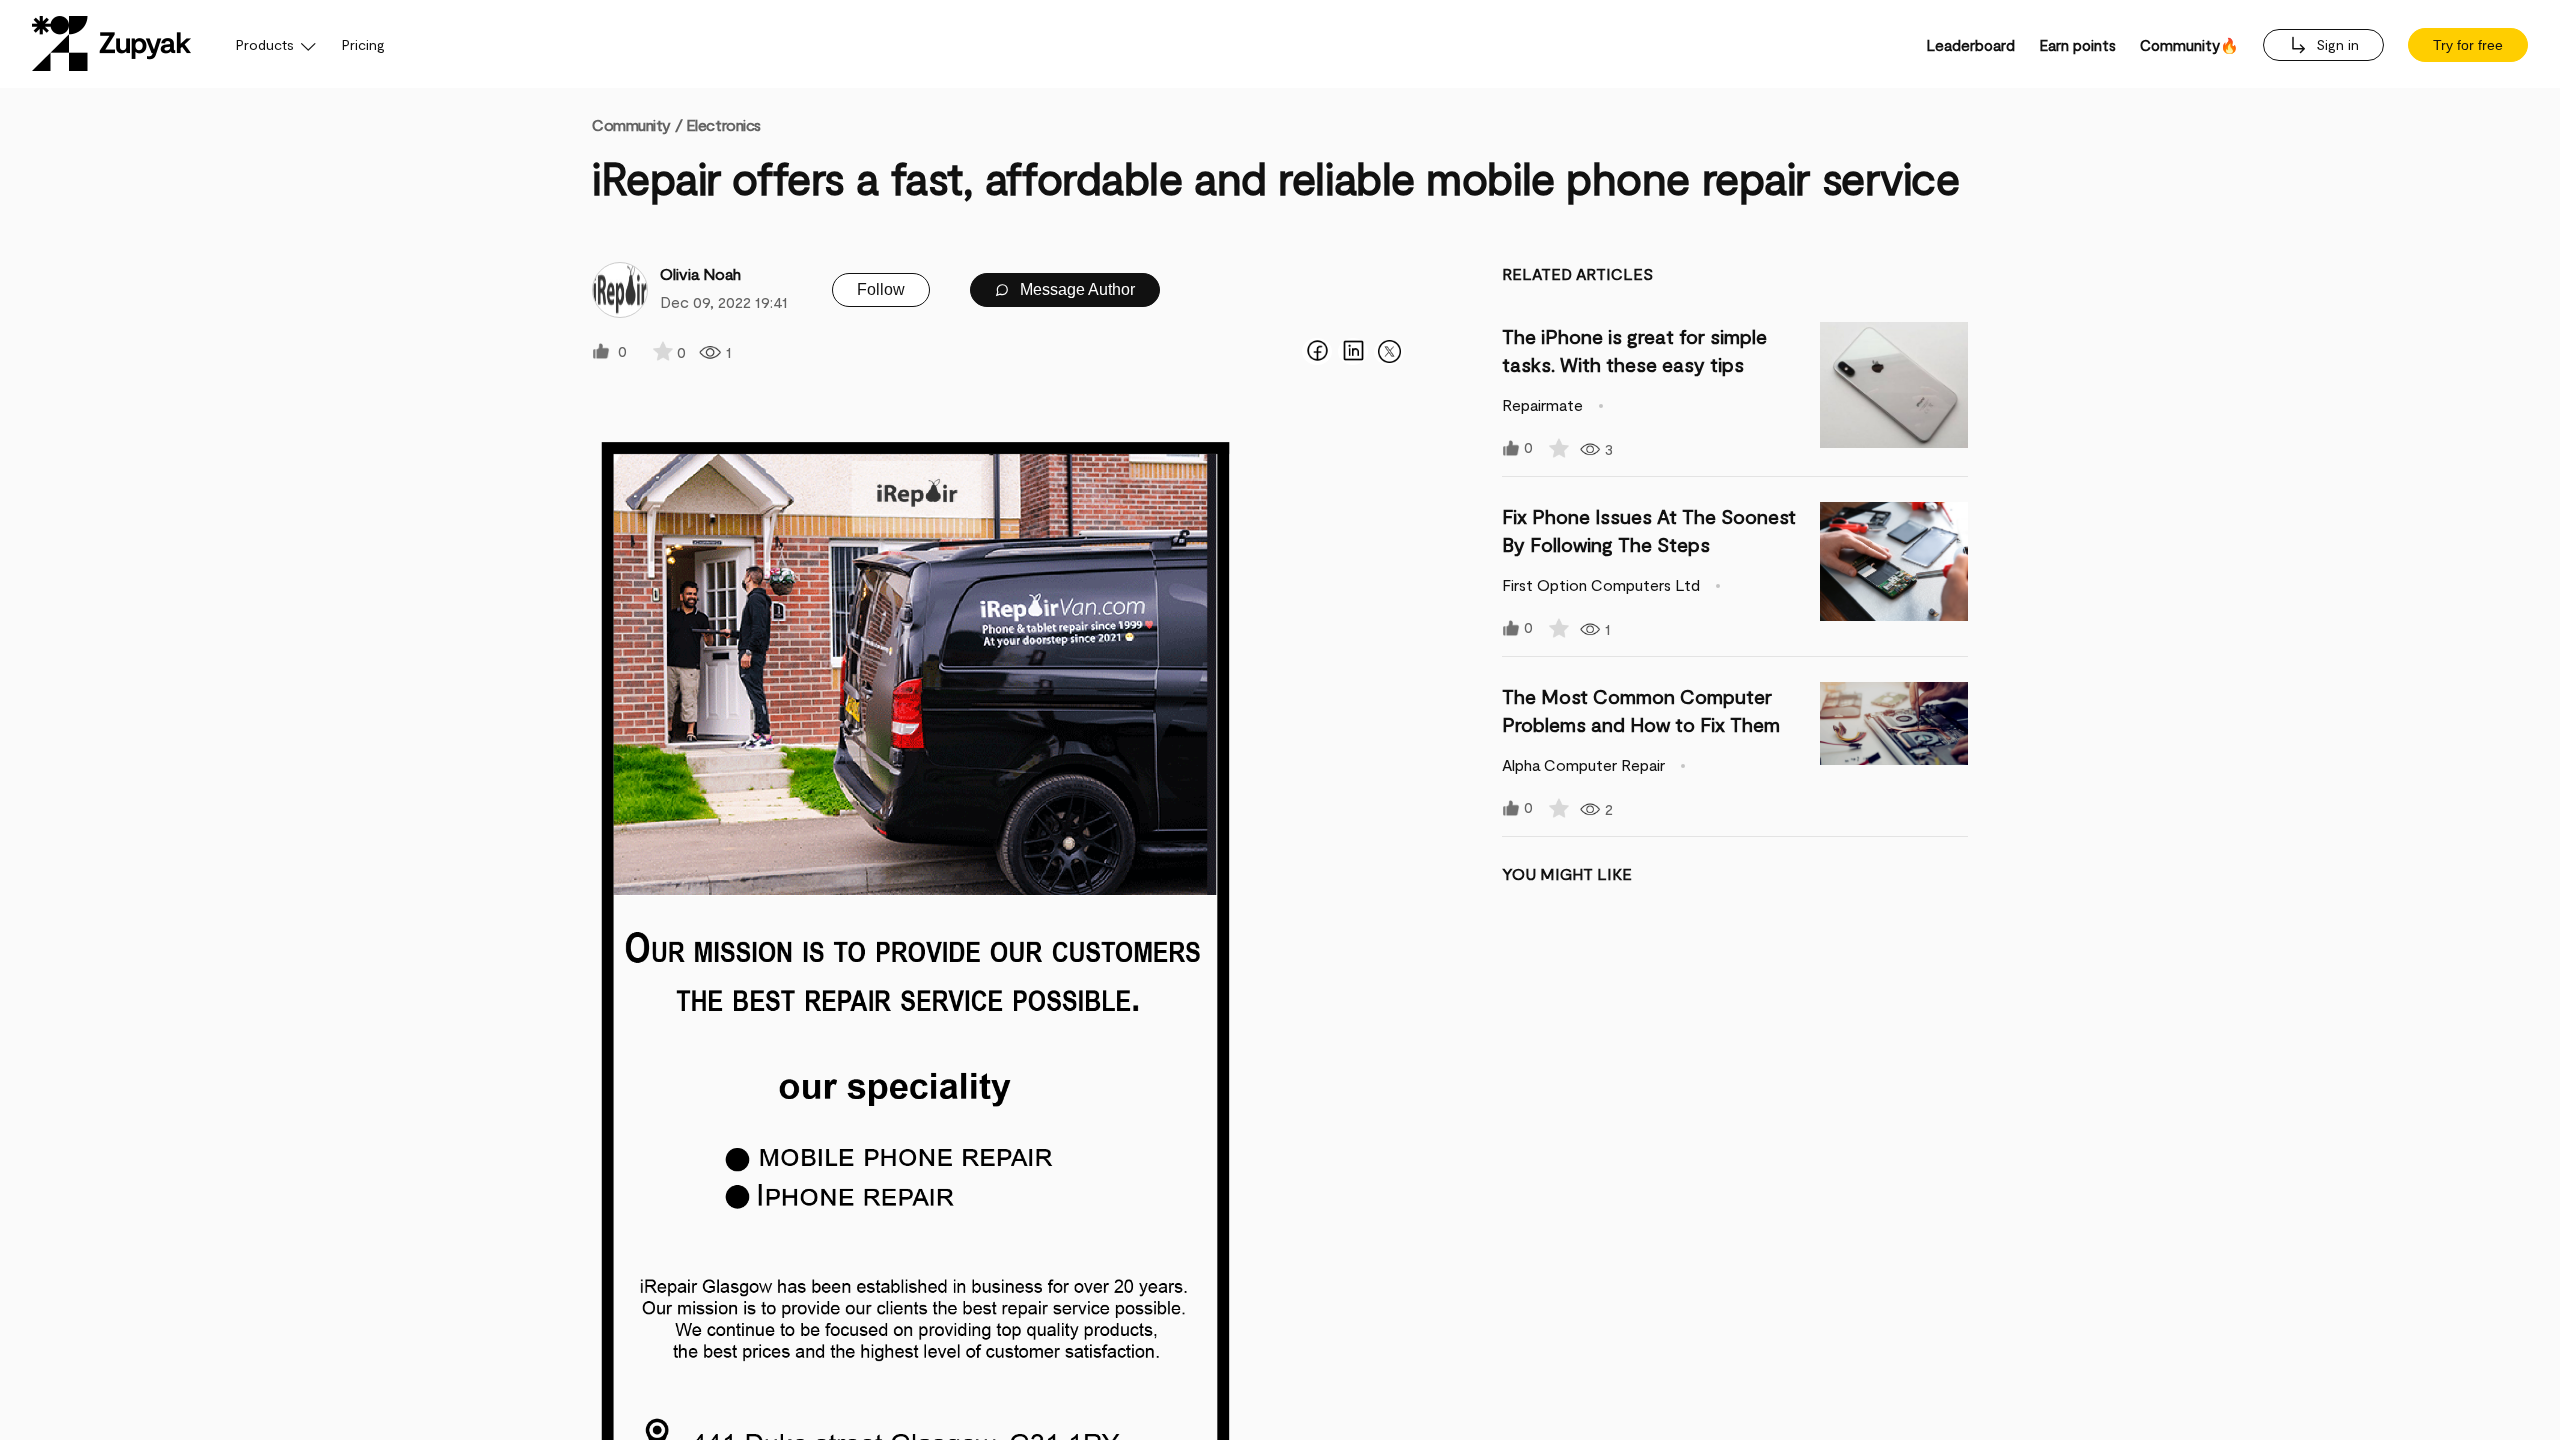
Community (637, 124)
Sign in (2335, 44)
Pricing (363, 44)
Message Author (1075, 289)
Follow (881, 289)
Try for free (2468, 45)
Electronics (723, 124)
